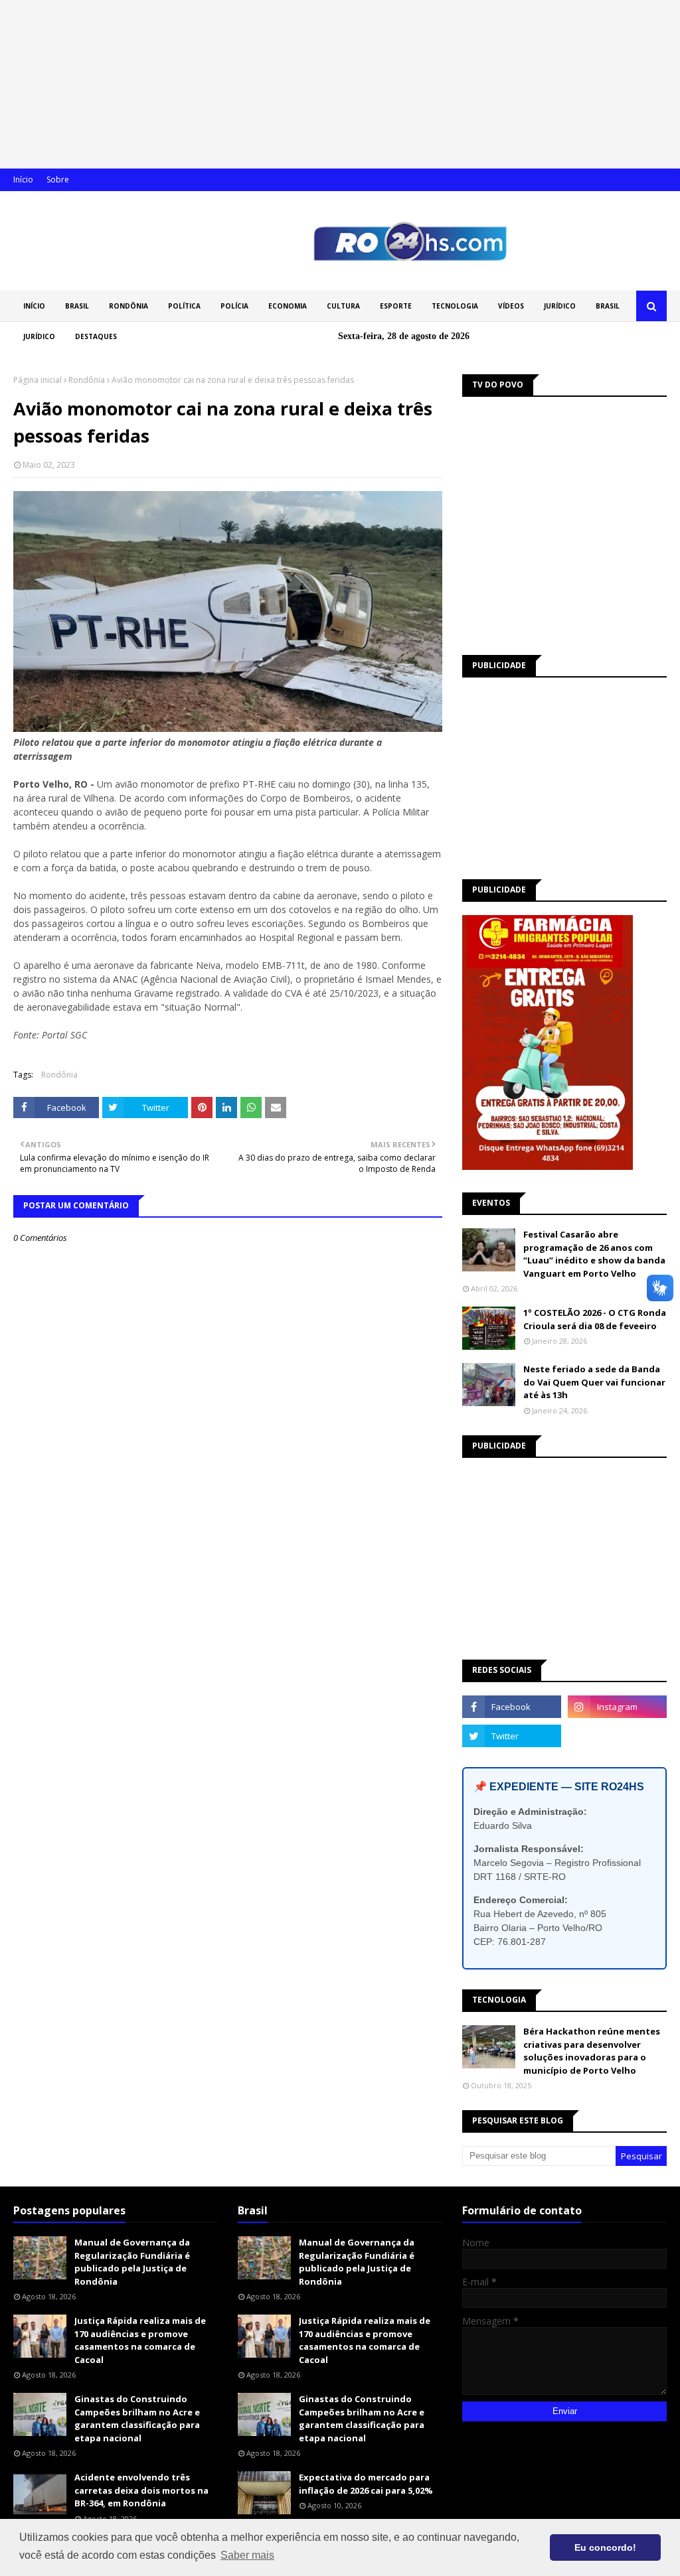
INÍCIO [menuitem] (34, 306)
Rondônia (87, 380)
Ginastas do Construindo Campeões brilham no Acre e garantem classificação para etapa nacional (137, 2418)
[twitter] (512, 1736)
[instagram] (617, 1707)
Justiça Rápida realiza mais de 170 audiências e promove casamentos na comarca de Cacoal (140, 2340)
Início (23, 179)
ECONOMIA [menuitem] (288, 306)
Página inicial (38, 380)
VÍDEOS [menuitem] (511, 306)
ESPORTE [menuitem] (396, 306)
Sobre (58, 179)
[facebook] (512, 1707)
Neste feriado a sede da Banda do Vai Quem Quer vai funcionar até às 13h (594, 1382)
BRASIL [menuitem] (77, 306)
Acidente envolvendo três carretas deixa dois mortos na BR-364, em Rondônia (141, 2490)
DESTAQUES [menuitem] (96, 336)
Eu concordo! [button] (605, 2547)
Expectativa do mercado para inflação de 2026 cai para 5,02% (366, 2484)
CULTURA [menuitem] (343, 306)
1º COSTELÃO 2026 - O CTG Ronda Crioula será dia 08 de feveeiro (595, 1319)
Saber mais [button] (247, 2555)
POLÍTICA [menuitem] (184, 306)
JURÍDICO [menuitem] (560, 306)
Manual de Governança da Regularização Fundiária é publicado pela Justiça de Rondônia (132, 2262)
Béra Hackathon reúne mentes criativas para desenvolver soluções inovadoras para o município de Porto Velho (592, 2051)
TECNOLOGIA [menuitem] (455, 306)
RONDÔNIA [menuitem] (128, 306)
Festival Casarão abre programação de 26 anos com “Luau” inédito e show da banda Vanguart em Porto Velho (594, 1254)
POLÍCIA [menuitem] (234, 306)
